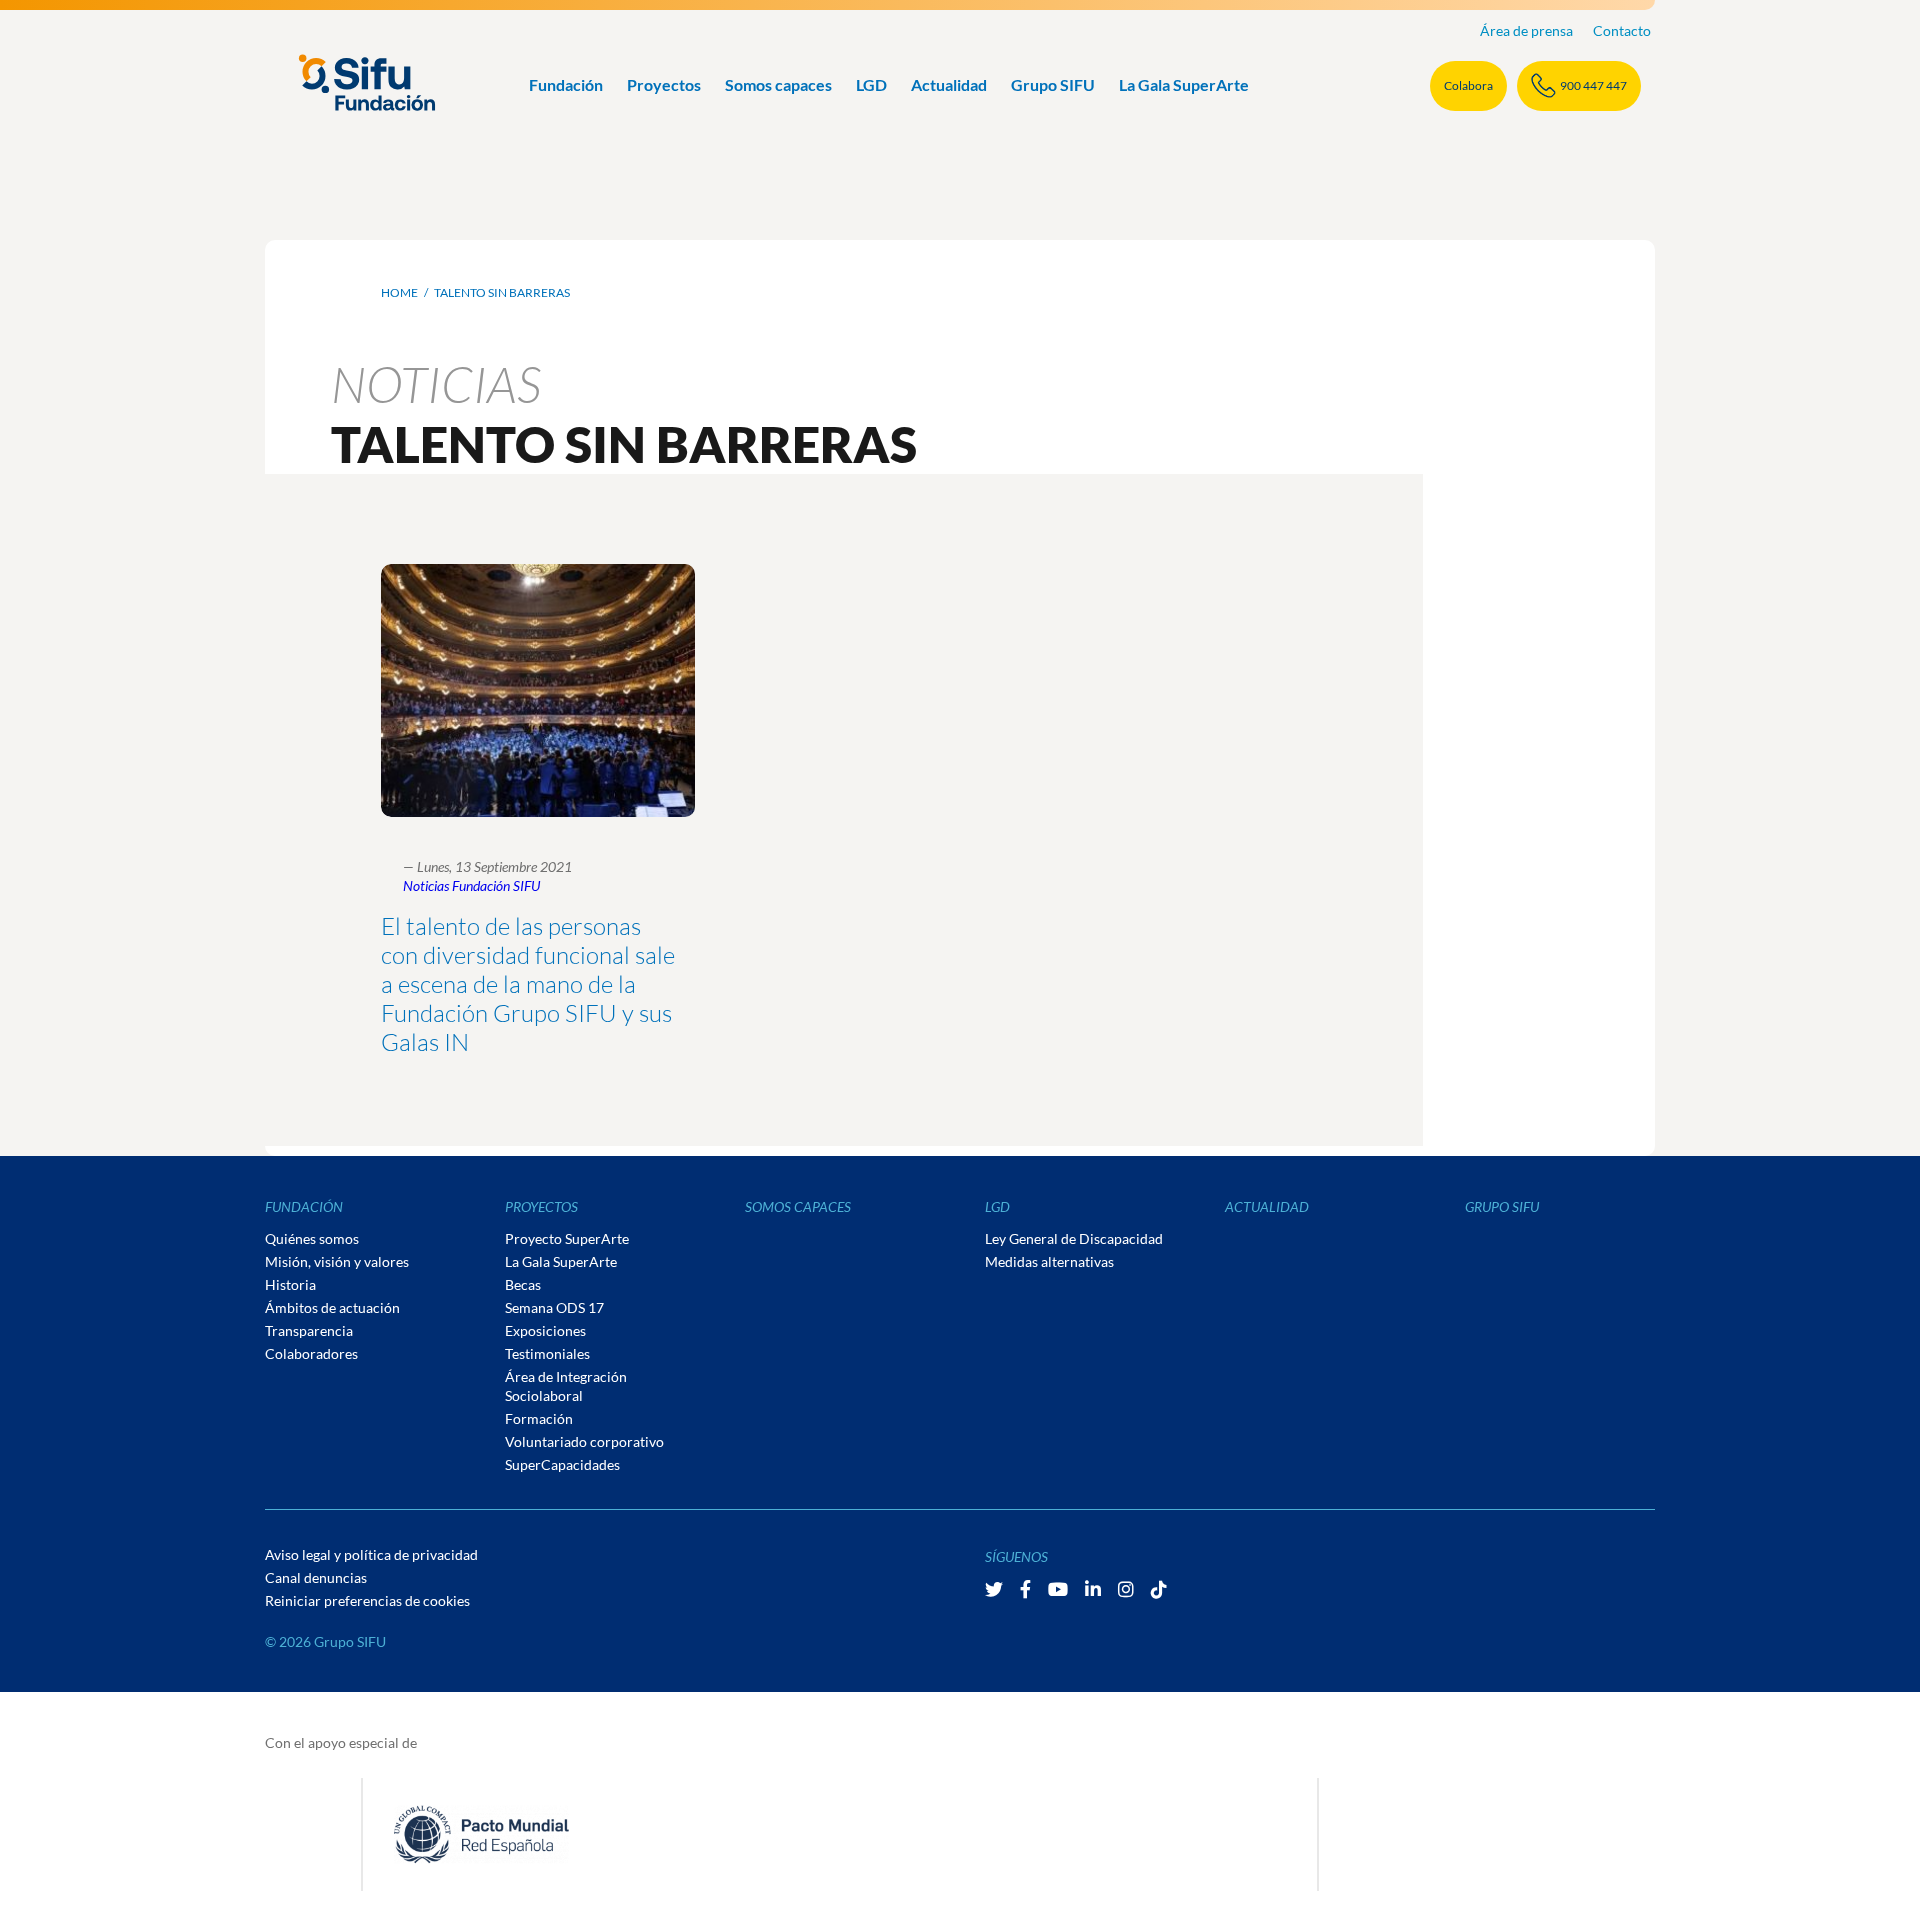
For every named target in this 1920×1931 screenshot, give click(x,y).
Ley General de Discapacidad (1074, 1238)
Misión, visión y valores (337, 1261)
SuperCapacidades (562, 1464)
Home (399, 292)
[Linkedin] (1094, 1589)
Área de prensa (1526, 30)
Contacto (1622, 30)
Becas (523, 1284)
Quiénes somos (312, 1238)
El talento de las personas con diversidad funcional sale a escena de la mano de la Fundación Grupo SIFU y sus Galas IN (528, 983)
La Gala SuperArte (1184, 84)
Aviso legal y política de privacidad (371, 1554)
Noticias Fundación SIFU (471, 885)
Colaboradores (311, 1353)
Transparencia (309, 1330)
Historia (290, 1284)
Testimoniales (547, 1353)
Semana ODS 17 (554, 1307)
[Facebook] (1027, 1589)
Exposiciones (545, 1330)
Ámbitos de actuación (332, 1307)
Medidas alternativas (1049, 1261)
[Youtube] (1059, 1589)
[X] (995, 1589)
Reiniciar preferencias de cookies (367, 1600)
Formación (539, 1418)
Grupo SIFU (1053, 84)
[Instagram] (1127, 1589)
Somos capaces (778, 84)
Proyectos (664, 84)
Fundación (566, 84)
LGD (871, 84)
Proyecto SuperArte (567, 1238)
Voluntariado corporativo (584, 1441)
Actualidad (949, 84)
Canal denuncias (316, 1577)
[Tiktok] (1159, 1589)
